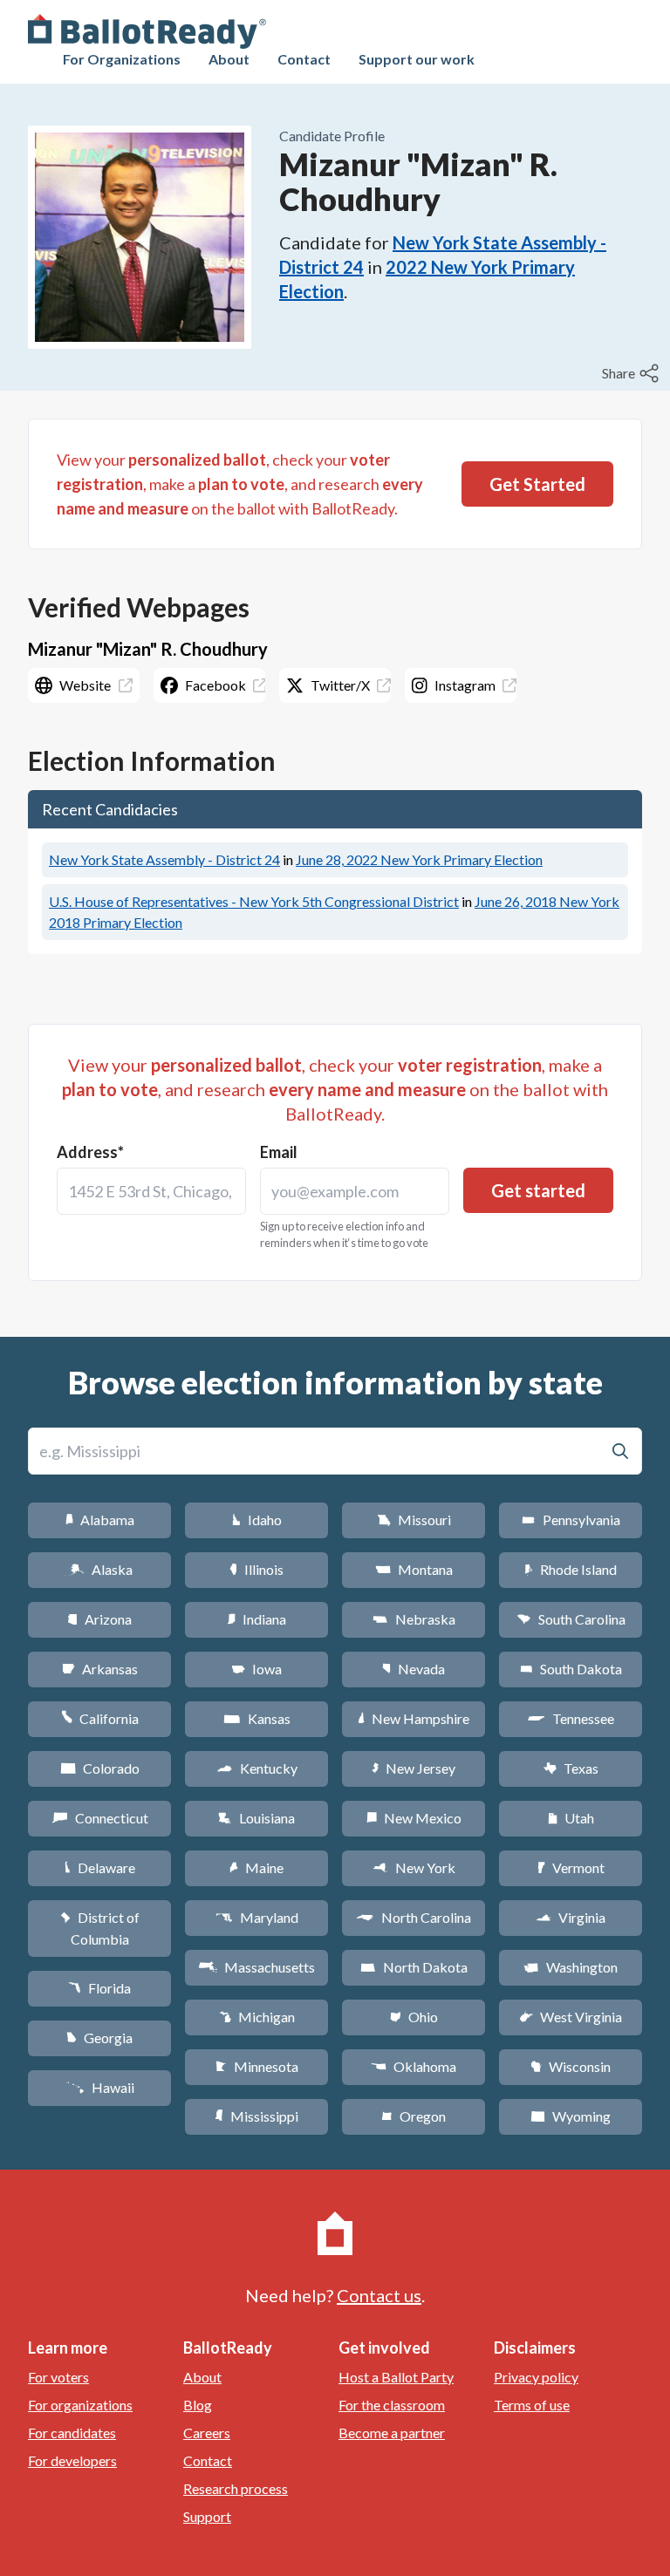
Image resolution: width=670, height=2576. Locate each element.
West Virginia (571, 2017)
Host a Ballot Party (396, 2377)
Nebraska (414, 1619)
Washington (571, 1967)
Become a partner (392, 2433)
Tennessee (571, 1718)
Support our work (417, 59)
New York (414, 1867)
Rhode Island (571, 1569)
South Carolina (571, 1619)
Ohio (414, 2017)
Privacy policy (536, 2377)
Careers (207, 2433)
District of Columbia (100, 1928)
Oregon (414, 2116)
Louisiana (256, 1818)
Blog (198, 2405)
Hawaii (100, 2087)
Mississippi (256, 2116)
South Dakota (571, 1669)
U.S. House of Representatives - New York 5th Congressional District (254, 901)
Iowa (256, 1669)
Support (207, 2516)
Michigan (257, 2017)
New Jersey (414, 1768)
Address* (90, 1152)
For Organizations (122, 59)
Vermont (571, 1867)
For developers (72, 2460)
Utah (571, 1818)
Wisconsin (571, 2066)
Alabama (100, 1520)
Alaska (100, 1569)
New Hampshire (414, 1718)
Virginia (571, 1917)
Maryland (257, 1917)
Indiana (256, 1619)
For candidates (72, 2433)
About (229, 59)
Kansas (257, 1718)
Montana (414, 1569)
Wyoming (571, 2116)
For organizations (80, 2405)
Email (279, 1152)
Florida (99, 1988)
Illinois (256, 1569)
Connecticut (100, 1818)
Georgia (99, 2038)
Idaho (257, 1520)
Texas (571, 1768)
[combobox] (151, 1191)
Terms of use (532, 2405)
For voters (58, 2377)
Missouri (414, 1520)
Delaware (100, 1867)
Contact (304, 59)
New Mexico (414, 1818)
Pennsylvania (571, 1520)
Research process (236, 2488)
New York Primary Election (419, 859)
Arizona (99, 1619)
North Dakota (414, 1967)
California (100, 1718)
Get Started (537, 484)
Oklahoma (414, 2066)
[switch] (632, 373)
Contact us (379, 2295)
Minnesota (257, 2066)
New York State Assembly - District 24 (164, 859)
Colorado (100, 1768)
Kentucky (257, 1768)
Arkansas (100, 1669)
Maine (256, 1867)
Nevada (414, 1669)
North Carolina (414, 1917)
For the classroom (392, 2405)
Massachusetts (256, 1967)
